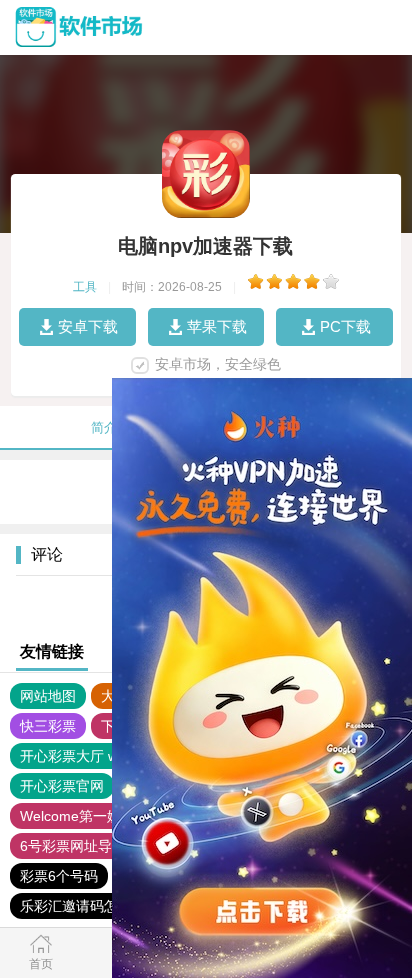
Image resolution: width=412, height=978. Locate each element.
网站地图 (48, 696)
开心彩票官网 (62, 786)
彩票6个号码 (59, 876)
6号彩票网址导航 (73, 846)
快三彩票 (48, 726)
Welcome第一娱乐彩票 (91, 816)
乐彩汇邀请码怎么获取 (90, 906)
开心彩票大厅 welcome (92, 756)
